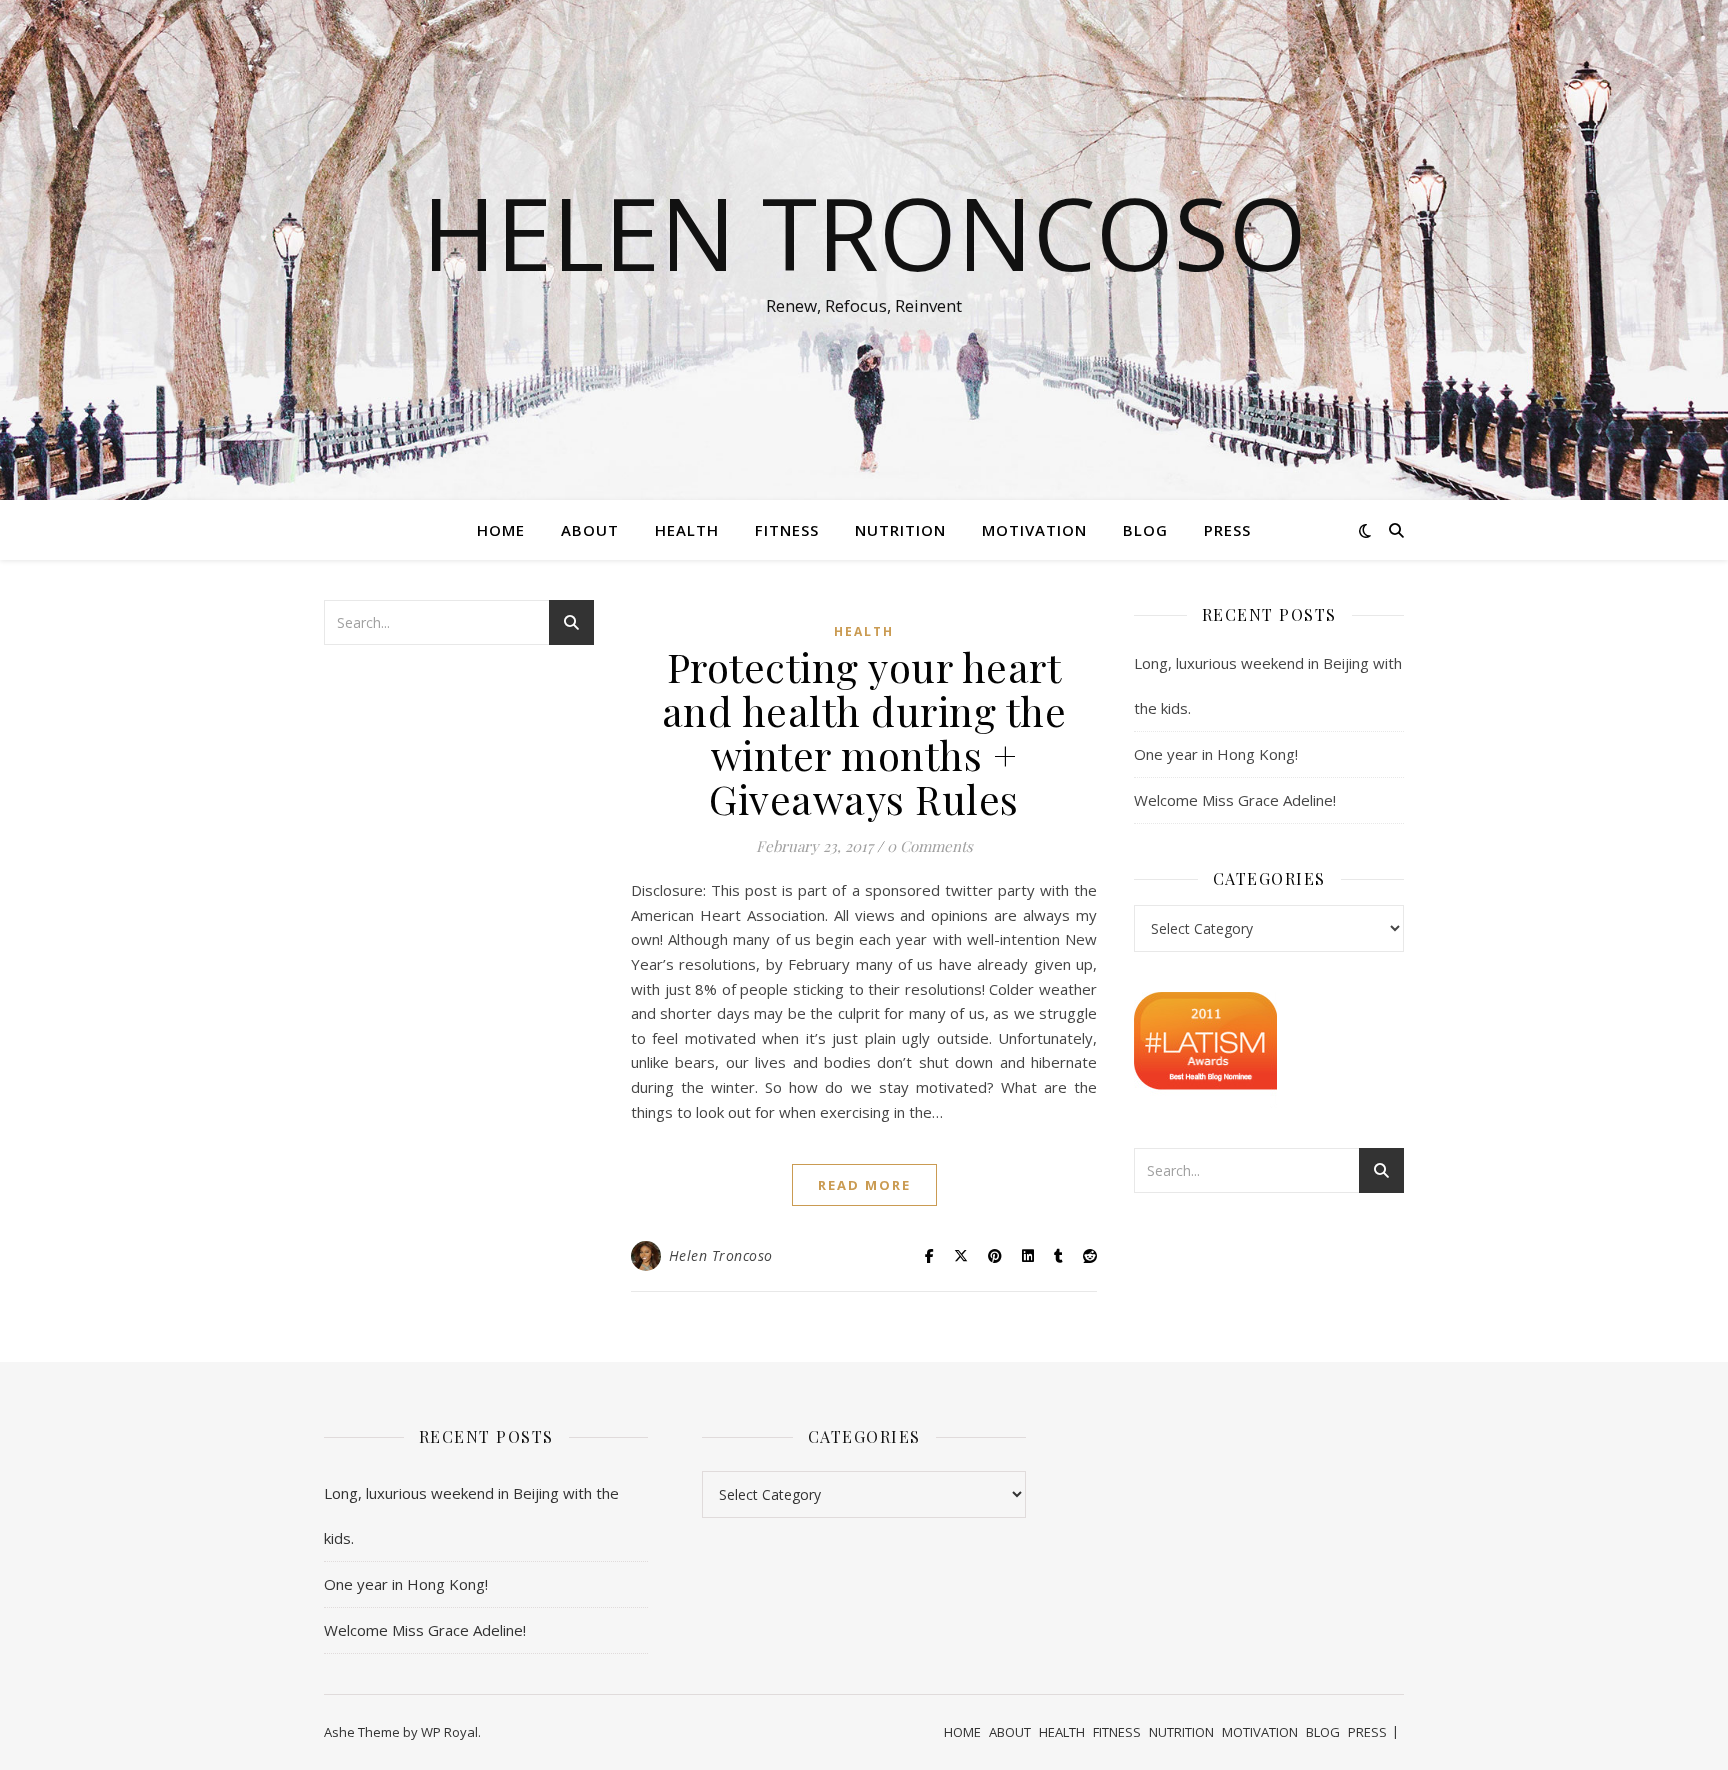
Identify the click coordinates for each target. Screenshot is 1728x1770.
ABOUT (590, 530)
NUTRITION (900, 530)
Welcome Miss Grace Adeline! (1235, 800)
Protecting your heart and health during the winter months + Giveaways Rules (864, 732)
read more (864, 1185)
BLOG (1145, 530)
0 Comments (930, 846)
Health (864, 631)
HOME (501, 530)
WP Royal (449, 1732)
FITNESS (787, 530)
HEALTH (687, 530)
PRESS (1227, 530)
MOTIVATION (1034, 530)
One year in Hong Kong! (1216, 754)
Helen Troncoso (864, 232)
